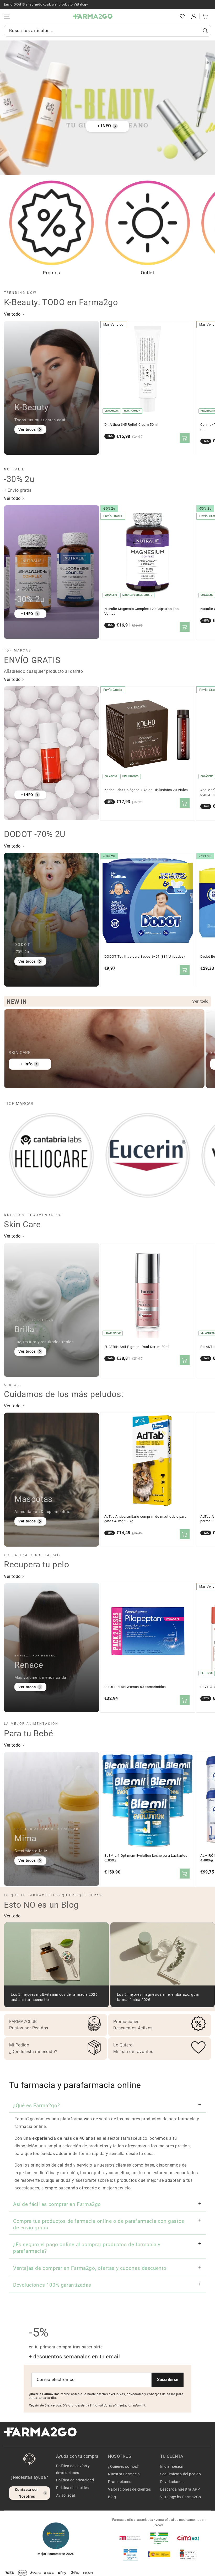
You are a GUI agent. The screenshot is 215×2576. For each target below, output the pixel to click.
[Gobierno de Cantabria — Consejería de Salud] (188, 2554)
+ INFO (104, 126)
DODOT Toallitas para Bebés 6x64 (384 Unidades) (145, 956)
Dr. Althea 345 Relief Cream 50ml (131, 425)
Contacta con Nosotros (27, 2493)
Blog (112, 2497)
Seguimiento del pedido (181, 2474)
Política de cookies (72, 2488)
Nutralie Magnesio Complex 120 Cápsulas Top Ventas (142, 611)
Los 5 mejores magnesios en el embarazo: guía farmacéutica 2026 (158, 1997)
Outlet (148, 273)
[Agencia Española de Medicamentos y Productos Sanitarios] (130, 2538)
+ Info (27, 1064)
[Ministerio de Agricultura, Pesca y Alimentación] (159, 2554)
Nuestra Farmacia (124, 2474)
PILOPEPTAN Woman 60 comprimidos (135, 1687)
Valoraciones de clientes (129, 2489)
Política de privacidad (75, 2480)
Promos (51, 273)
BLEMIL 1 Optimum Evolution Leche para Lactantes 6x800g (146, 1858)
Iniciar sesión (172, 2466)
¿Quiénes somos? (123, 2466)
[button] (171, 16)
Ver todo (13, 314)
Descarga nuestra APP (180, 2489)
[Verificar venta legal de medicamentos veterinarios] (130, 2554)
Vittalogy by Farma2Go (181, 2497)
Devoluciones (172, 2482)
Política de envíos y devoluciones (73, 2469)
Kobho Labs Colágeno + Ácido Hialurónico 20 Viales (146, 790)
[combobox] (107, 31)
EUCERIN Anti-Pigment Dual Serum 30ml (137, 1347)
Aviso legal (66, 2495)
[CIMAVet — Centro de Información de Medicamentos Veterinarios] (188, 2538)
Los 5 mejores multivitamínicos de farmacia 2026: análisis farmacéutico (55, 1997)
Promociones (120, 2482)
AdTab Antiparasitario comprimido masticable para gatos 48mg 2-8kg (146, 1519)
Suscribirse (168, 2380)
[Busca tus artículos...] (205, 31)
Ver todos (27, 429)
